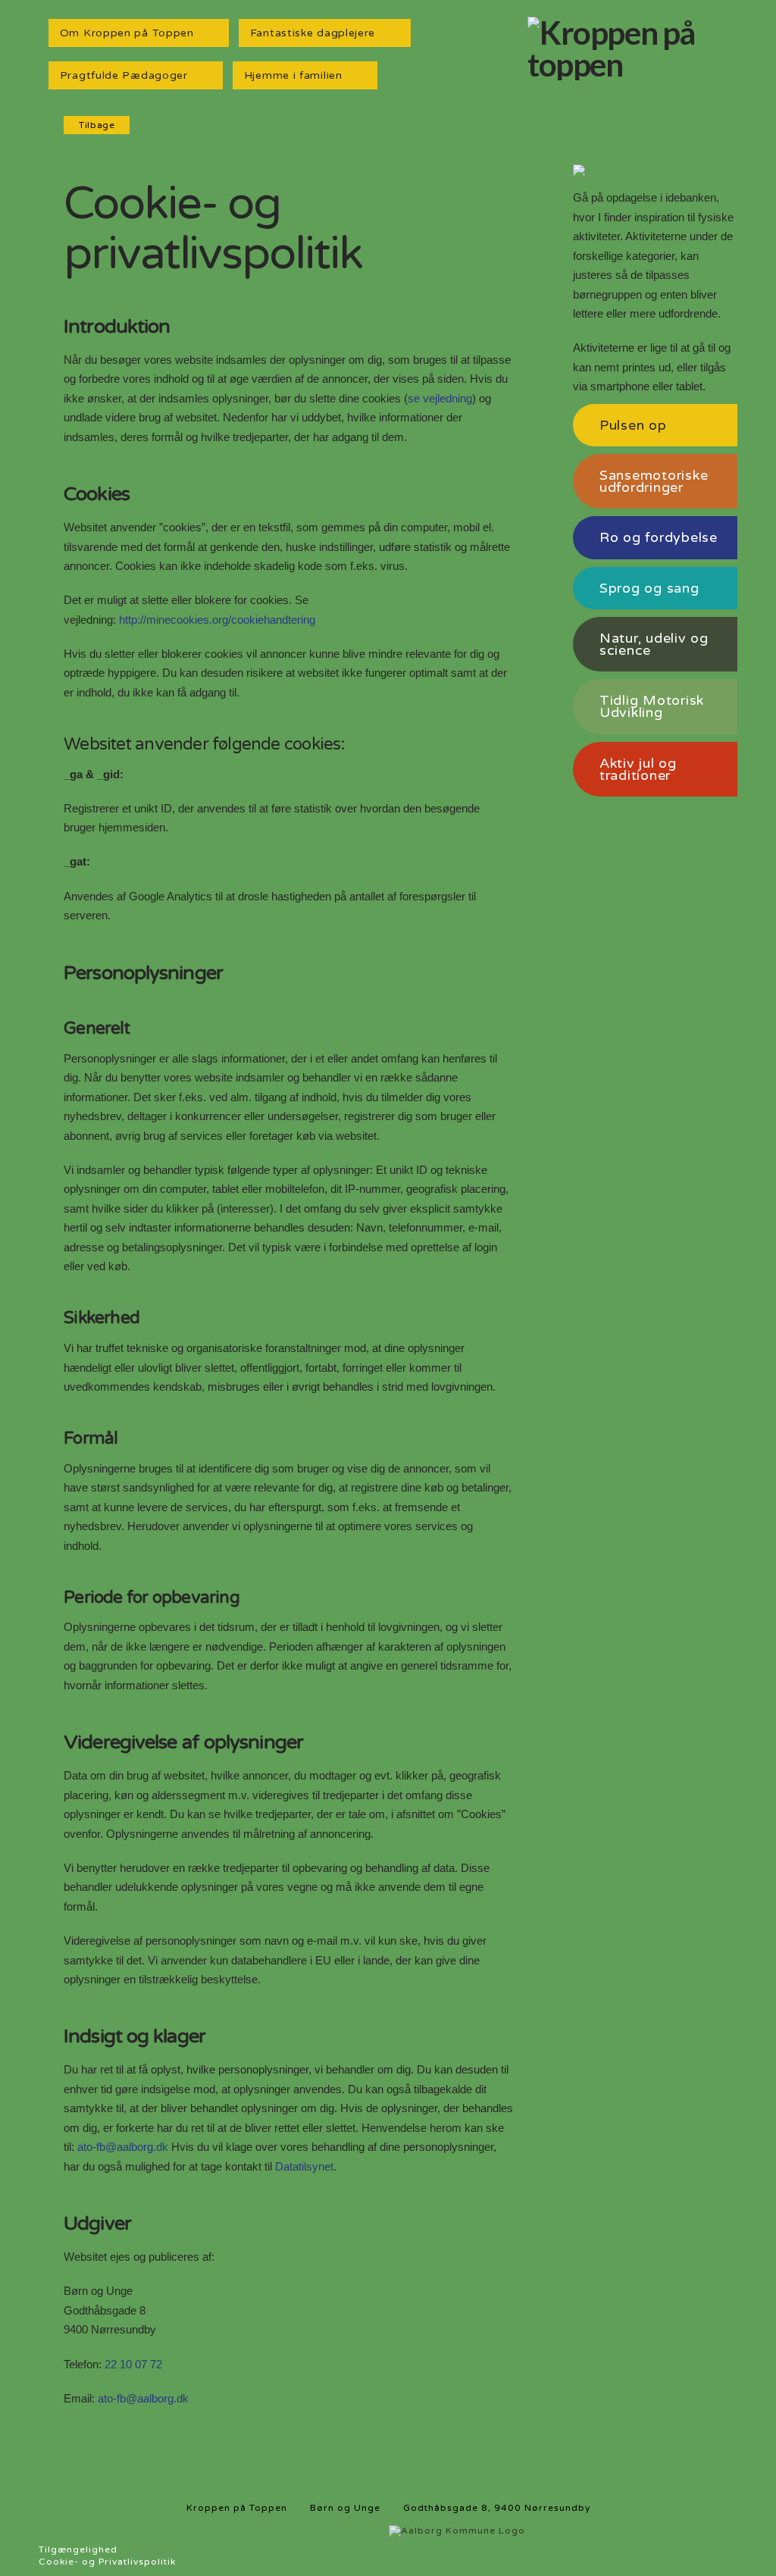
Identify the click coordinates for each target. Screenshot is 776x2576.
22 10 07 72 (133, 2364)
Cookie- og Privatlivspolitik (107, 2562)
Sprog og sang (649, 588)
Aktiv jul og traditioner (638, 769)
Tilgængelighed (78, 2549)
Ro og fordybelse (659, 537)
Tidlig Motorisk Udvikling (652, 706)
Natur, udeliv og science (654, 644)
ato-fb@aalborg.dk (123, 2147)
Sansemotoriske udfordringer (654, 481)
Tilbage (97, 125)
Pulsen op (633, 425)
